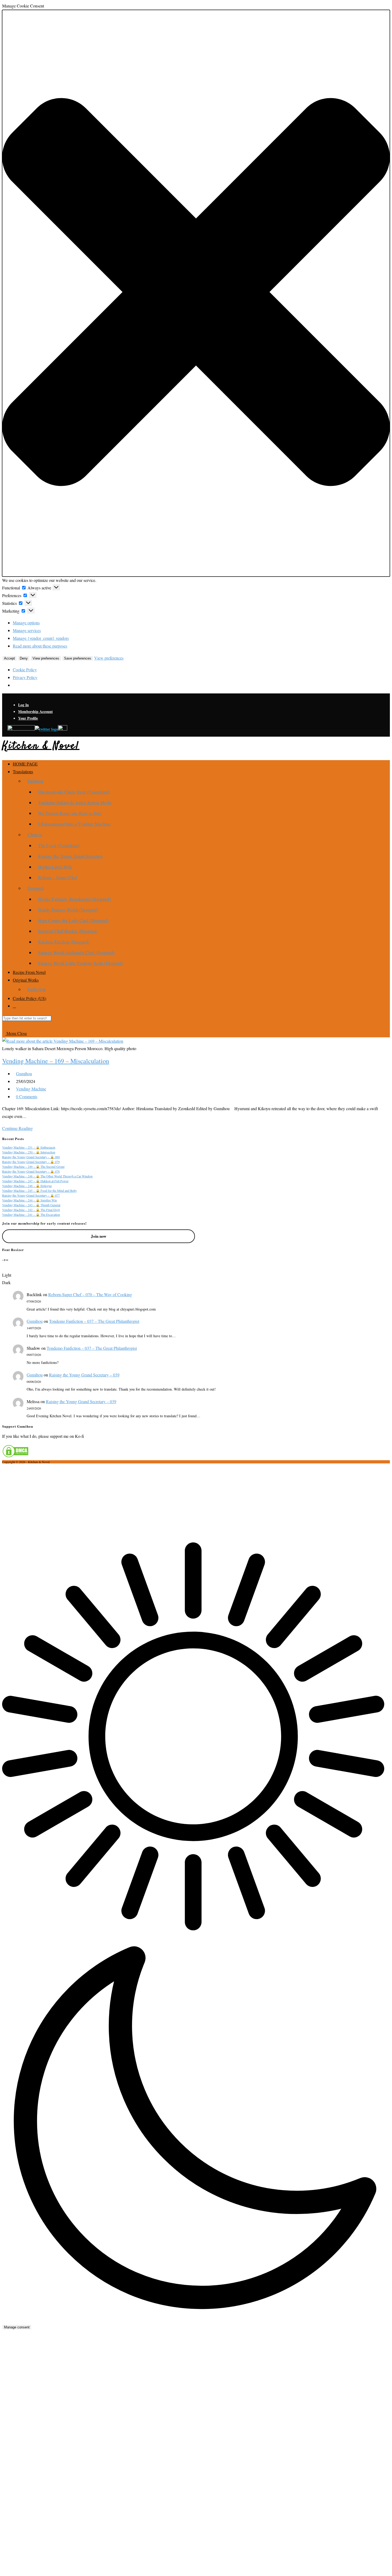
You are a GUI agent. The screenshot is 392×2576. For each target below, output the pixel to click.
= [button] (7, 1259)
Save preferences (78, 658)
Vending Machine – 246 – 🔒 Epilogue (27, 1186)
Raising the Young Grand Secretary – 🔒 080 (31, 1157)
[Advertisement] (196, 1503)
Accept (9, 658)
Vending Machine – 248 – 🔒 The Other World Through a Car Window (47, 1176)
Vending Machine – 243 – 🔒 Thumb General (31, 1205)
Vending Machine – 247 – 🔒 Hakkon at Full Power (35, 1181)
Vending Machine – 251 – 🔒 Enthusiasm (29, 1147)
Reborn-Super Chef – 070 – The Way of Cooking (90, 1294)
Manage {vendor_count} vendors (41, 638)
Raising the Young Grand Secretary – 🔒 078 (31, 1171)
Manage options (26, 623)
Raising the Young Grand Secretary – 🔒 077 (31, 1195)
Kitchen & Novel (41, 746)
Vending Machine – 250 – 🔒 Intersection (29, 1152)
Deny (24, 658)
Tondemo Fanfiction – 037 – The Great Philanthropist (94, 1321)
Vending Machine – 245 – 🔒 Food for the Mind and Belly (39, 1190)
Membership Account (35, 711)
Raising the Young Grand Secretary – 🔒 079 (31, 1162)
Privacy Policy (25, 677)
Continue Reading (19, 1128)
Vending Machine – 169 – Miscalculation (56, 1061)
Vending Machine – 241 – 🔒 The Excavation (31, 1214)
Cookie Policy (25, 670)
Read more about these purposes (40, 646)
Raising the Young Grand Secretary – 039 (84, 1375)
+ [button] (5, 1259)
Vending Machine (31, 1089)
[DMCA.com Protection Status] (15, 1456)
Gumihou (24, 1073)
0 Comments (27, 1096)
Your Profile (28, 718)
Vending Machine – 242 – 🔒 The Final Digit (31, 1210)
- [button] (3, 1259)
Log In (23, 705)
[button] (196, 293)
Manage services (27, 630)
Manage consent (17, 2327)
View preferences (46, 658)
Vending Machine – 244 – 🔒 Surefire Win (29, 1200)
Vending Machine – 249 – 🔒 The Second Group (33, 1166)
